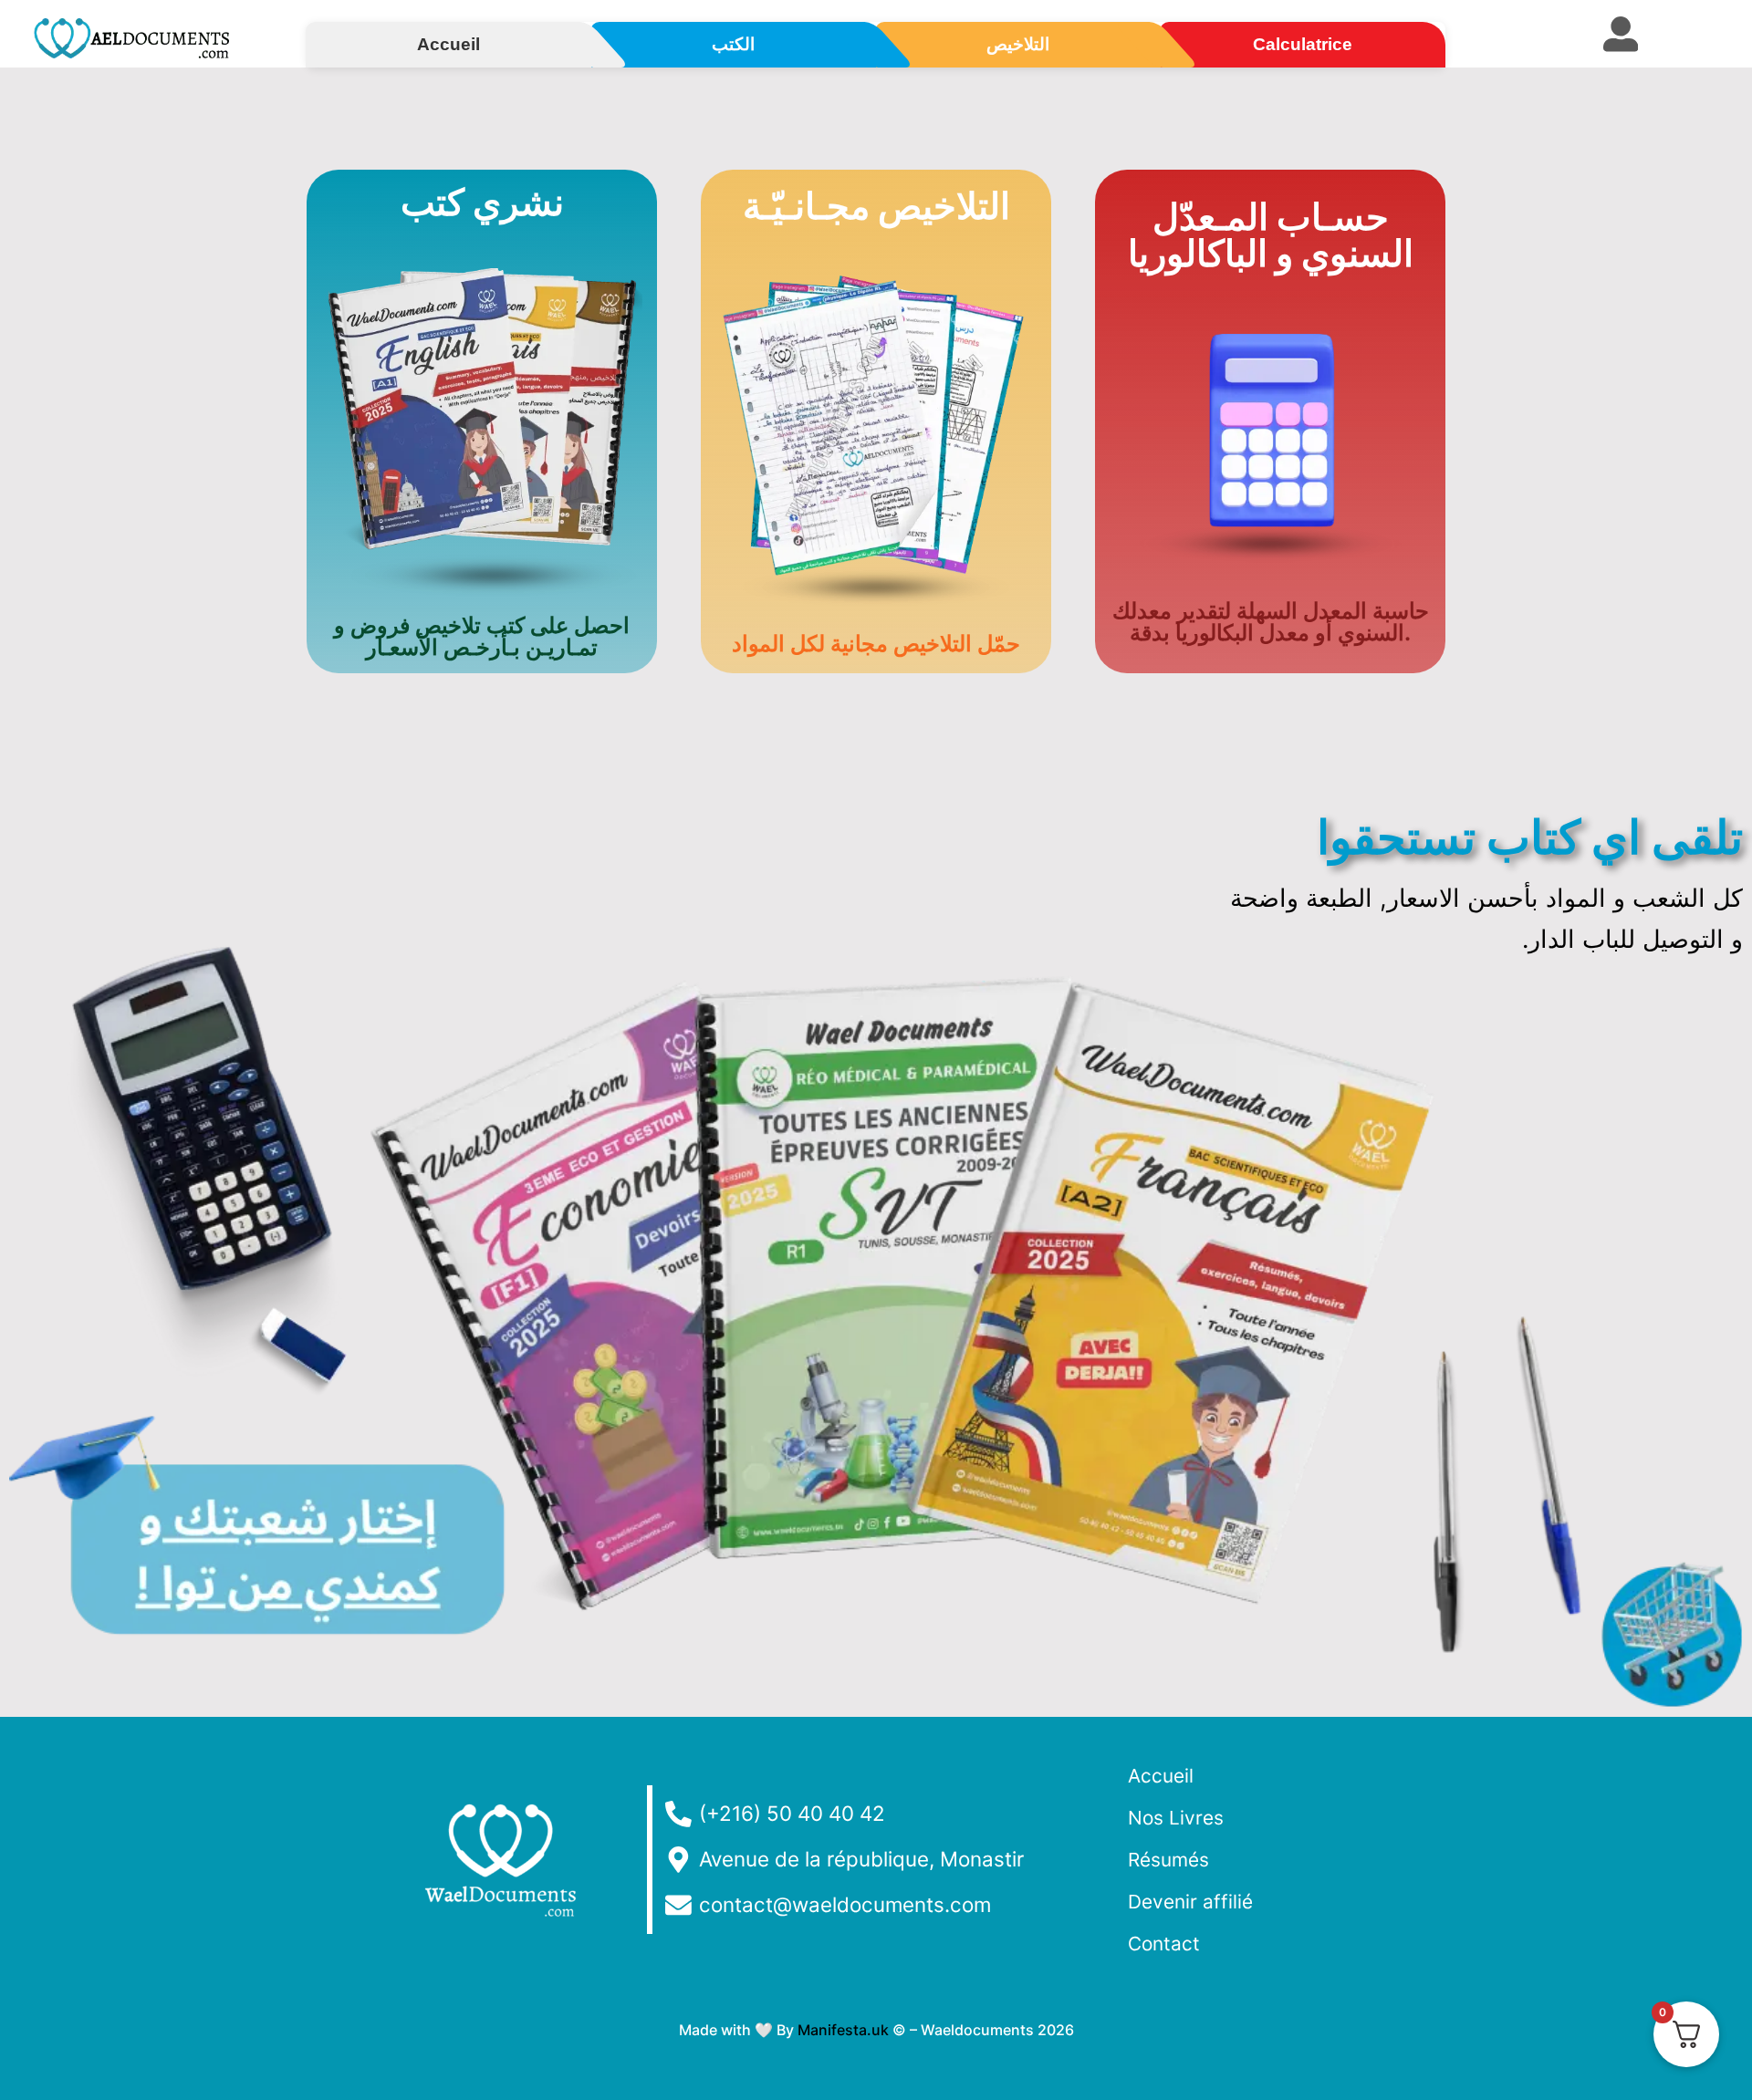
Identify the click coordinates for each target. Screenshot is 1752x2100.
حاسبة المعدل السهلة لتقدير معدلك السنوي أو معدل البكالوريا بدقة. (1271, 622)
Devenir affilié (1190, 1902)
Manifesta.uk (843, 2030)
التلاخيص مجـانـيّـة (876, 206)
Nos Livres (1176, 1818)
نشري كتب (482, 202)
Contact (1164, 1944)
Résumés (1168, 1860)
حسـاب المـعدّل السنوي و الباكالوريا (1271, 235)
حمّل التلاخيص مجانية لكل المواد (876, 644)
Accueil (1161, 1776)
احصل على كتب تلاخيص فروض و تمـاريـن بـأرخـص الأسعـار (482, 636)
